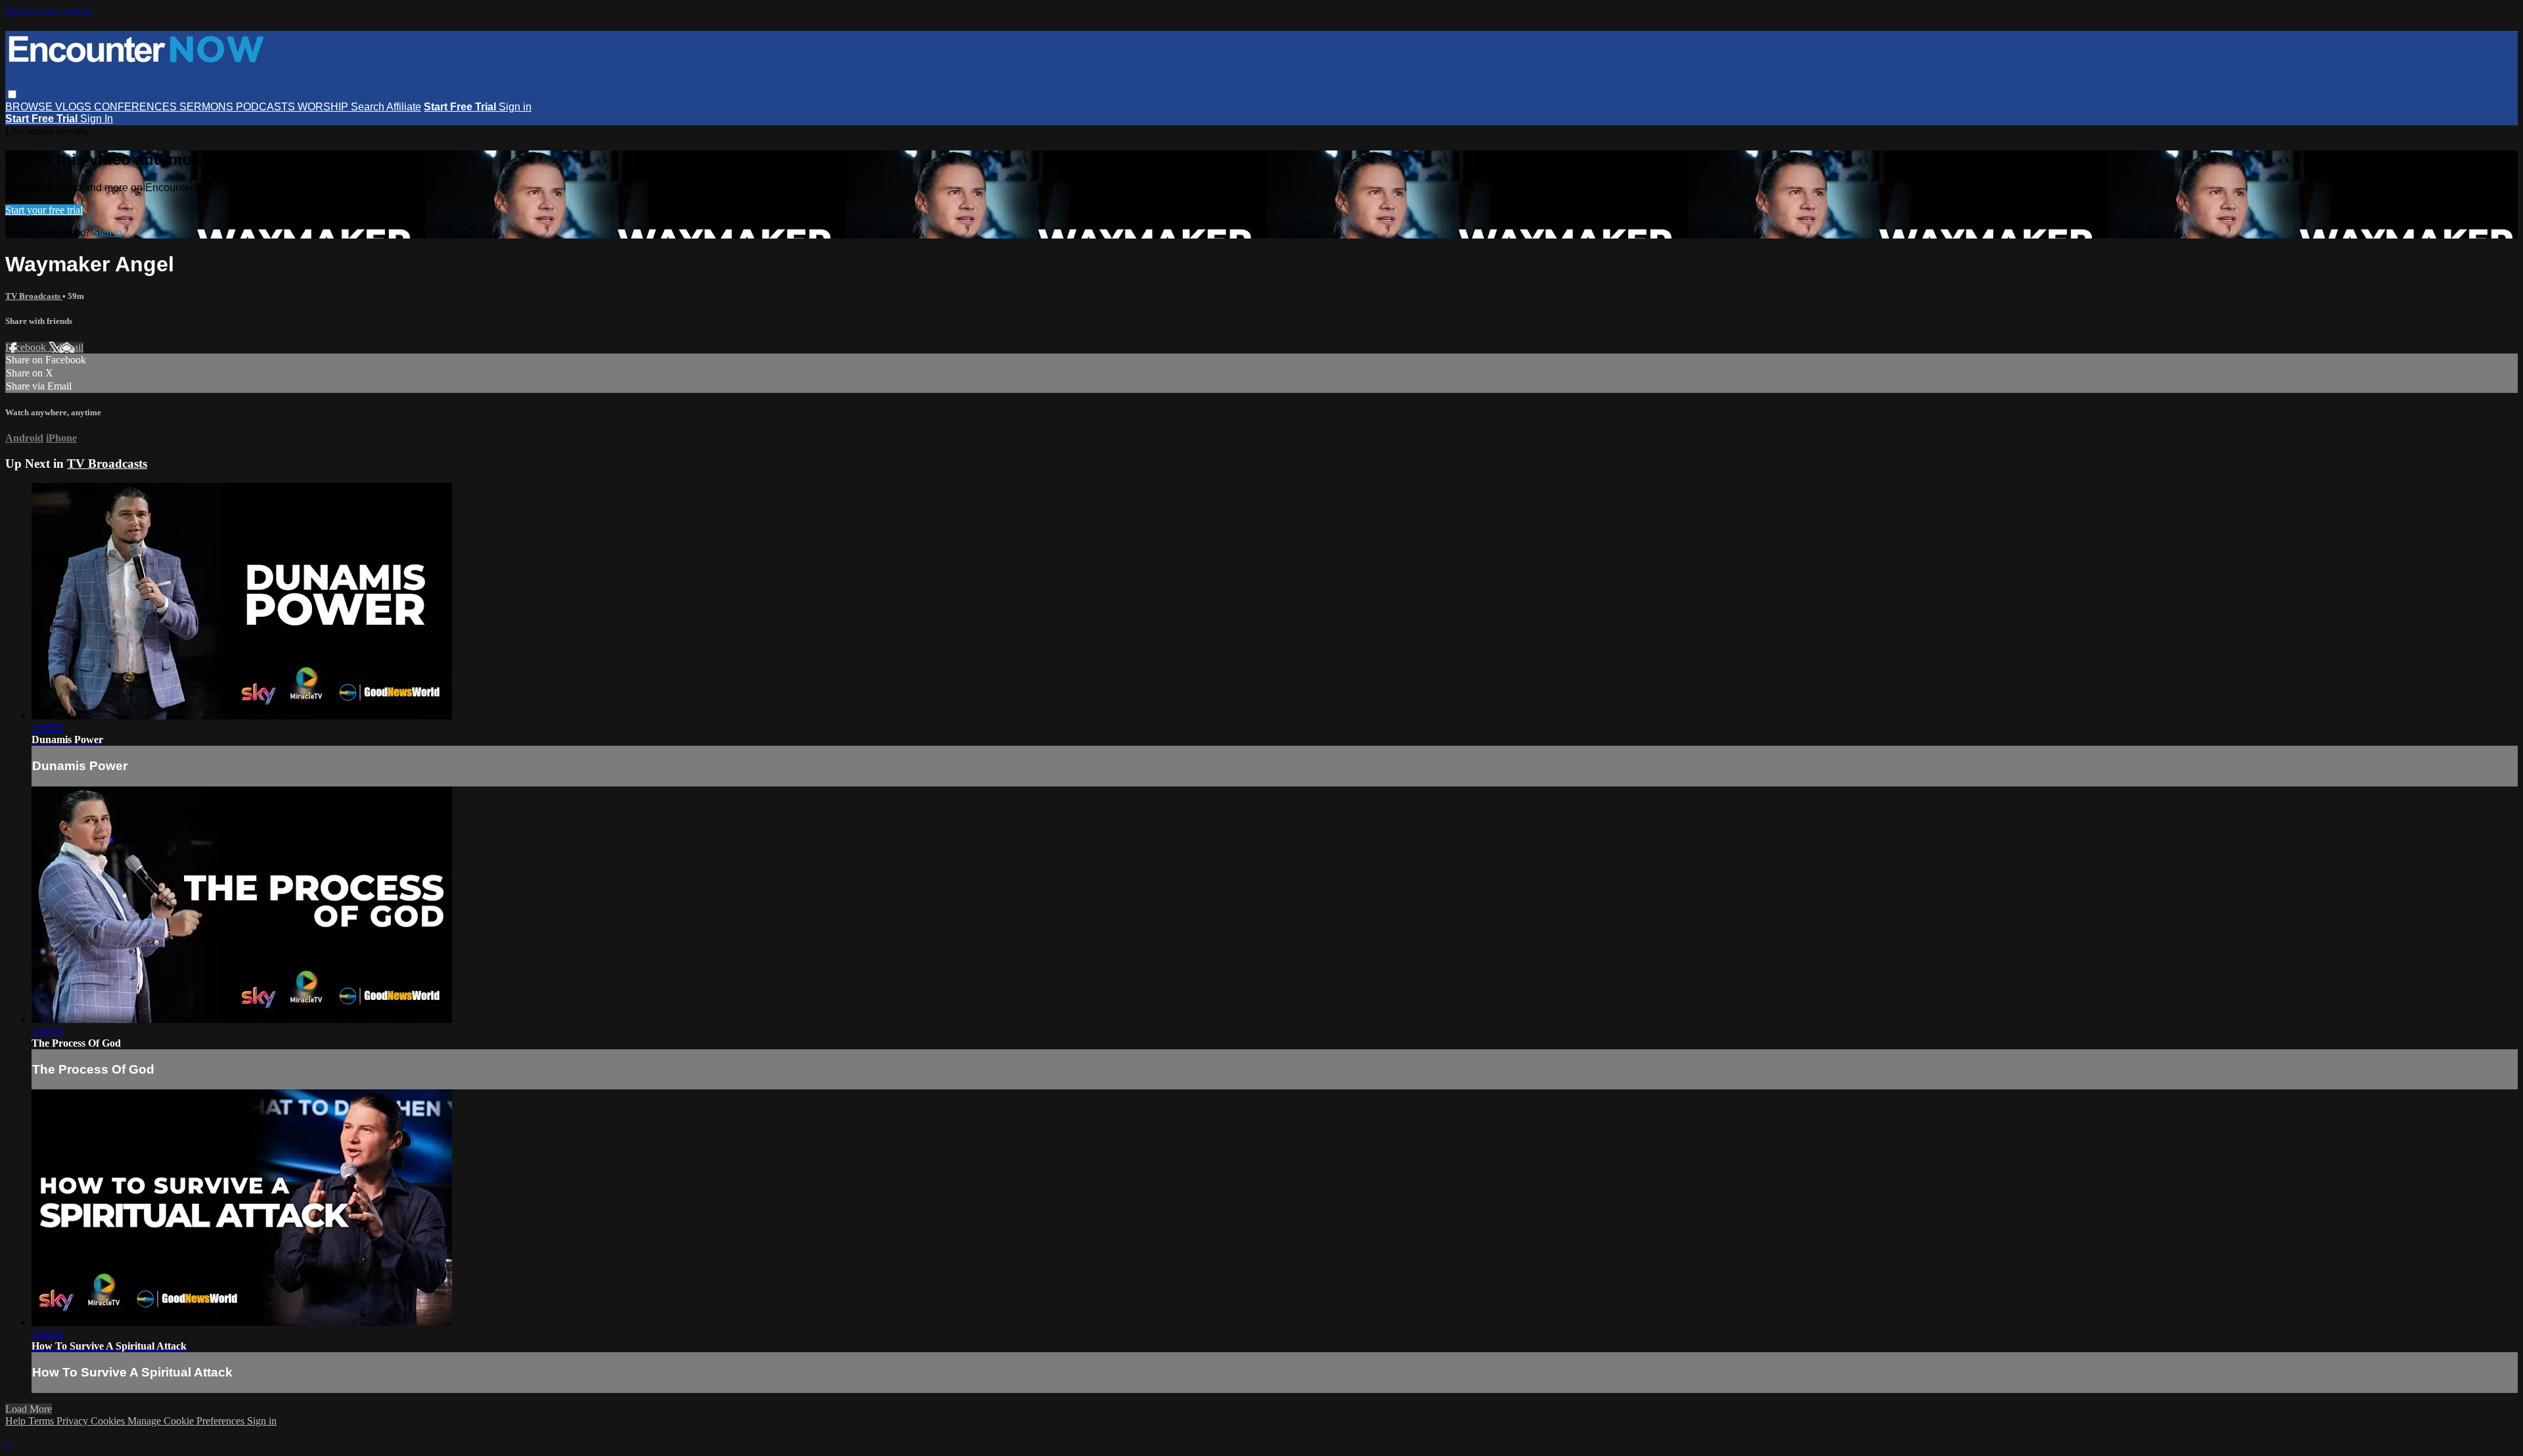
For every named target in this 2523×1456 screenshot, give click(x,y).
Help (17, 1421)
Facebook (27, 347)
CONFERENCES (137, 107)
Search (369, 107)
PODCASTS (267, 107)
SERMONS (208, 107)
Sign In (97, 119)
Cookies (109, 1421)
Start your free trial (44, 210)
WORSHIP (324, 107)
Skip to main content (48, 11)
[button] (12, 94)
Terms (42, 1421)
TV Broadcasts (34, 296)
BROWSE (30, 107)
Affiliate (404, 107)
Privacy (74, 1421)
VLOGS (75, 107)
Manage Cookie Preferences (187, 1421)
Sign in (515, 107)
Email (71, 347)
